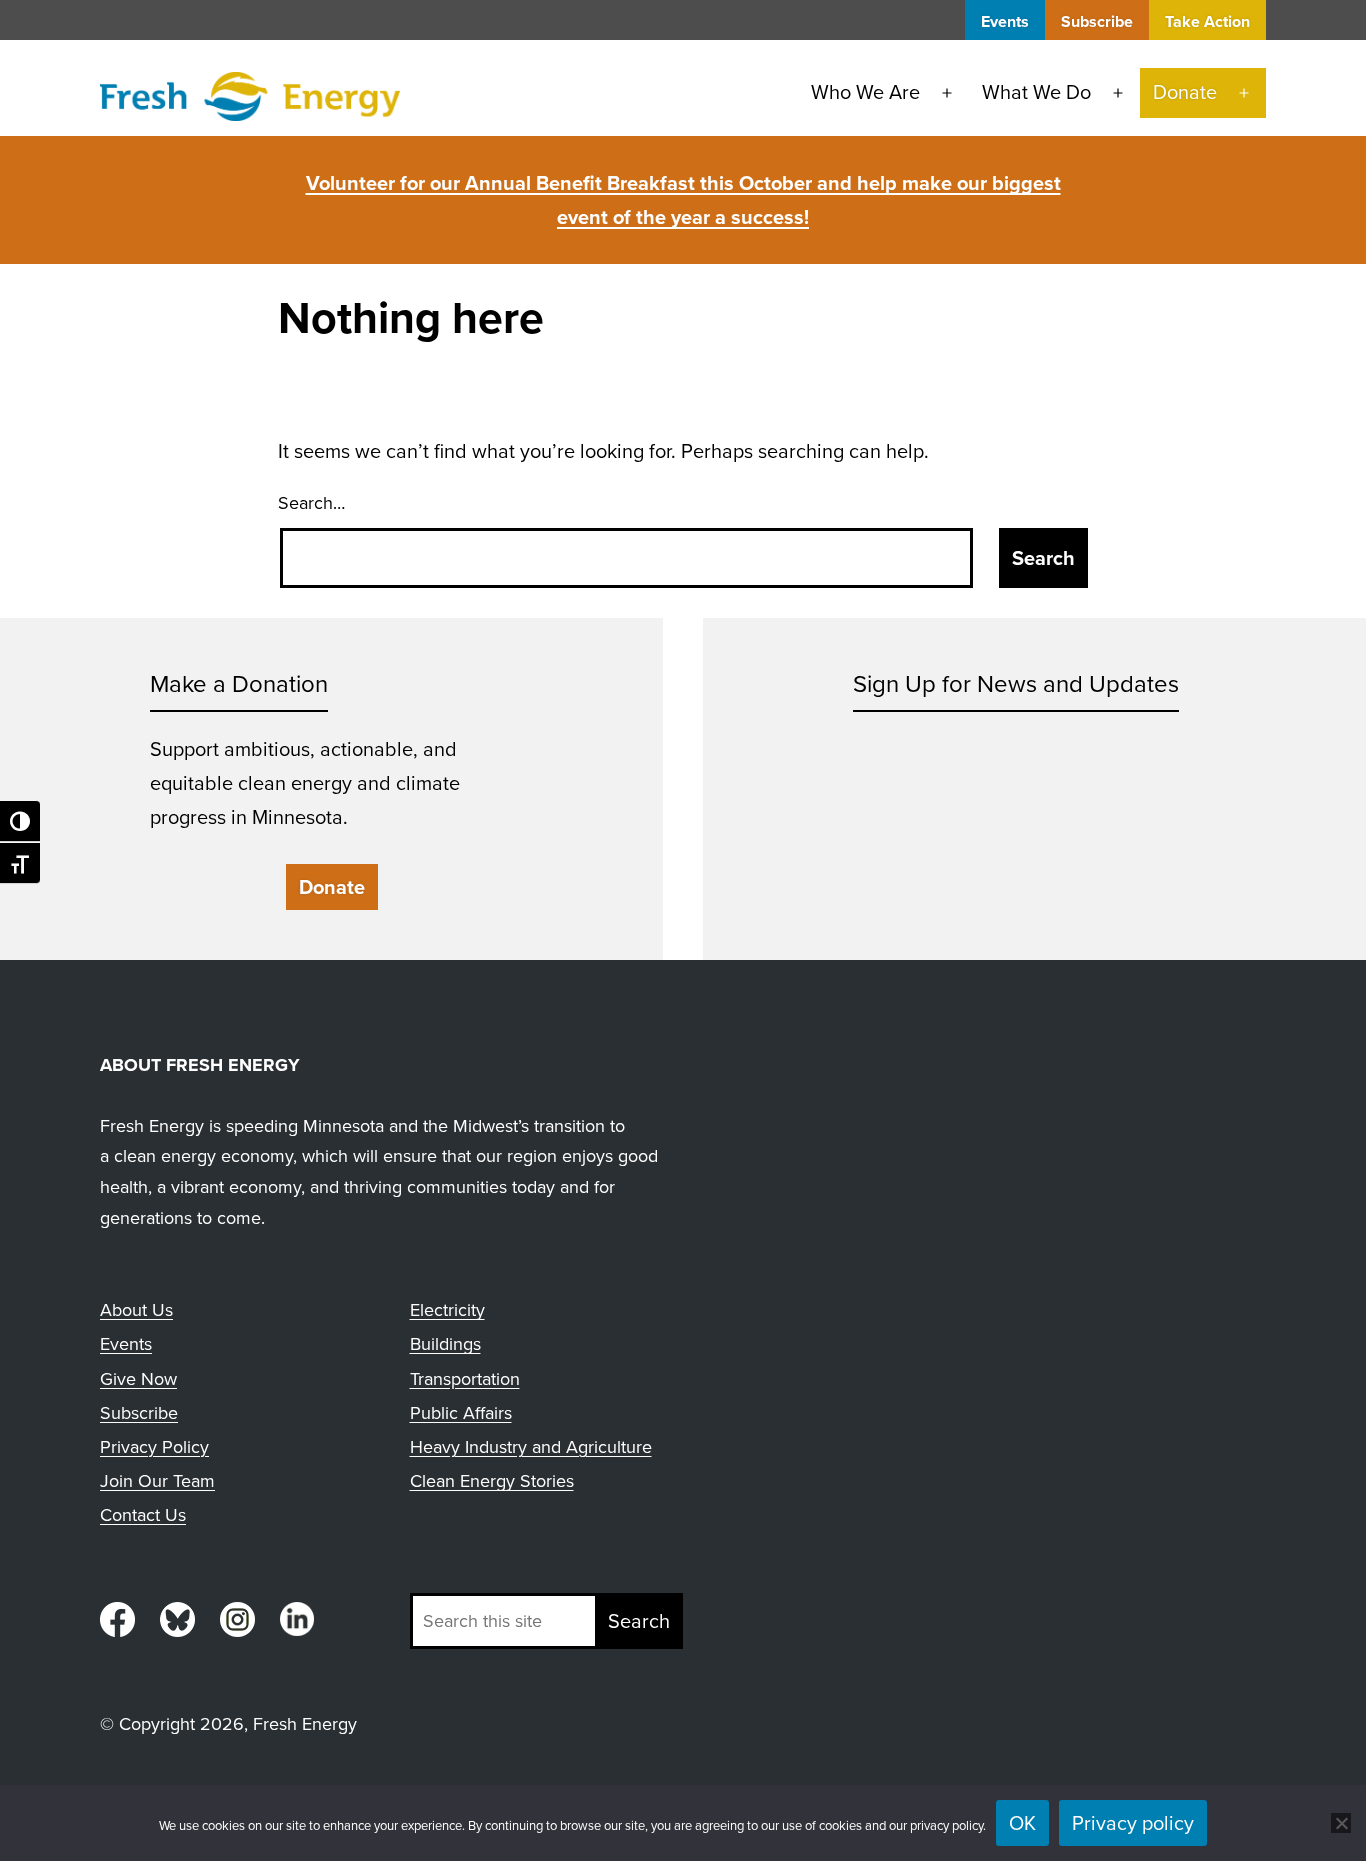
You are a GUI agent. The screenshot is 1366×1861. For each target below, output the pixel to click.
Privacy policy (1133, 1823)
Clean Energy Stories (492, 1481)
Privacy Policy (154, 1447)
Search (639, 1621)
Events (1005, 21)
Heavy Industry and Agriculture (531, 1447)
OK (1022, 1823)
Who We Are (865, 92)
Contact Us (143, 1515)
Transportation (465, 1379)
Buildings (445, 1344)
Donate (1185, 92)
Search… (311, 503)
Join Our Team (157, 1481)
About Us (136, 1310)
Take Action (1207, 21)
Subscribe (1097, 21)
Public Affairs (461, 1413)
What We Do (1036, 92)
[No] (1341, 1823)
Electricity (447, 1310)
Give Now (138, 1379)
